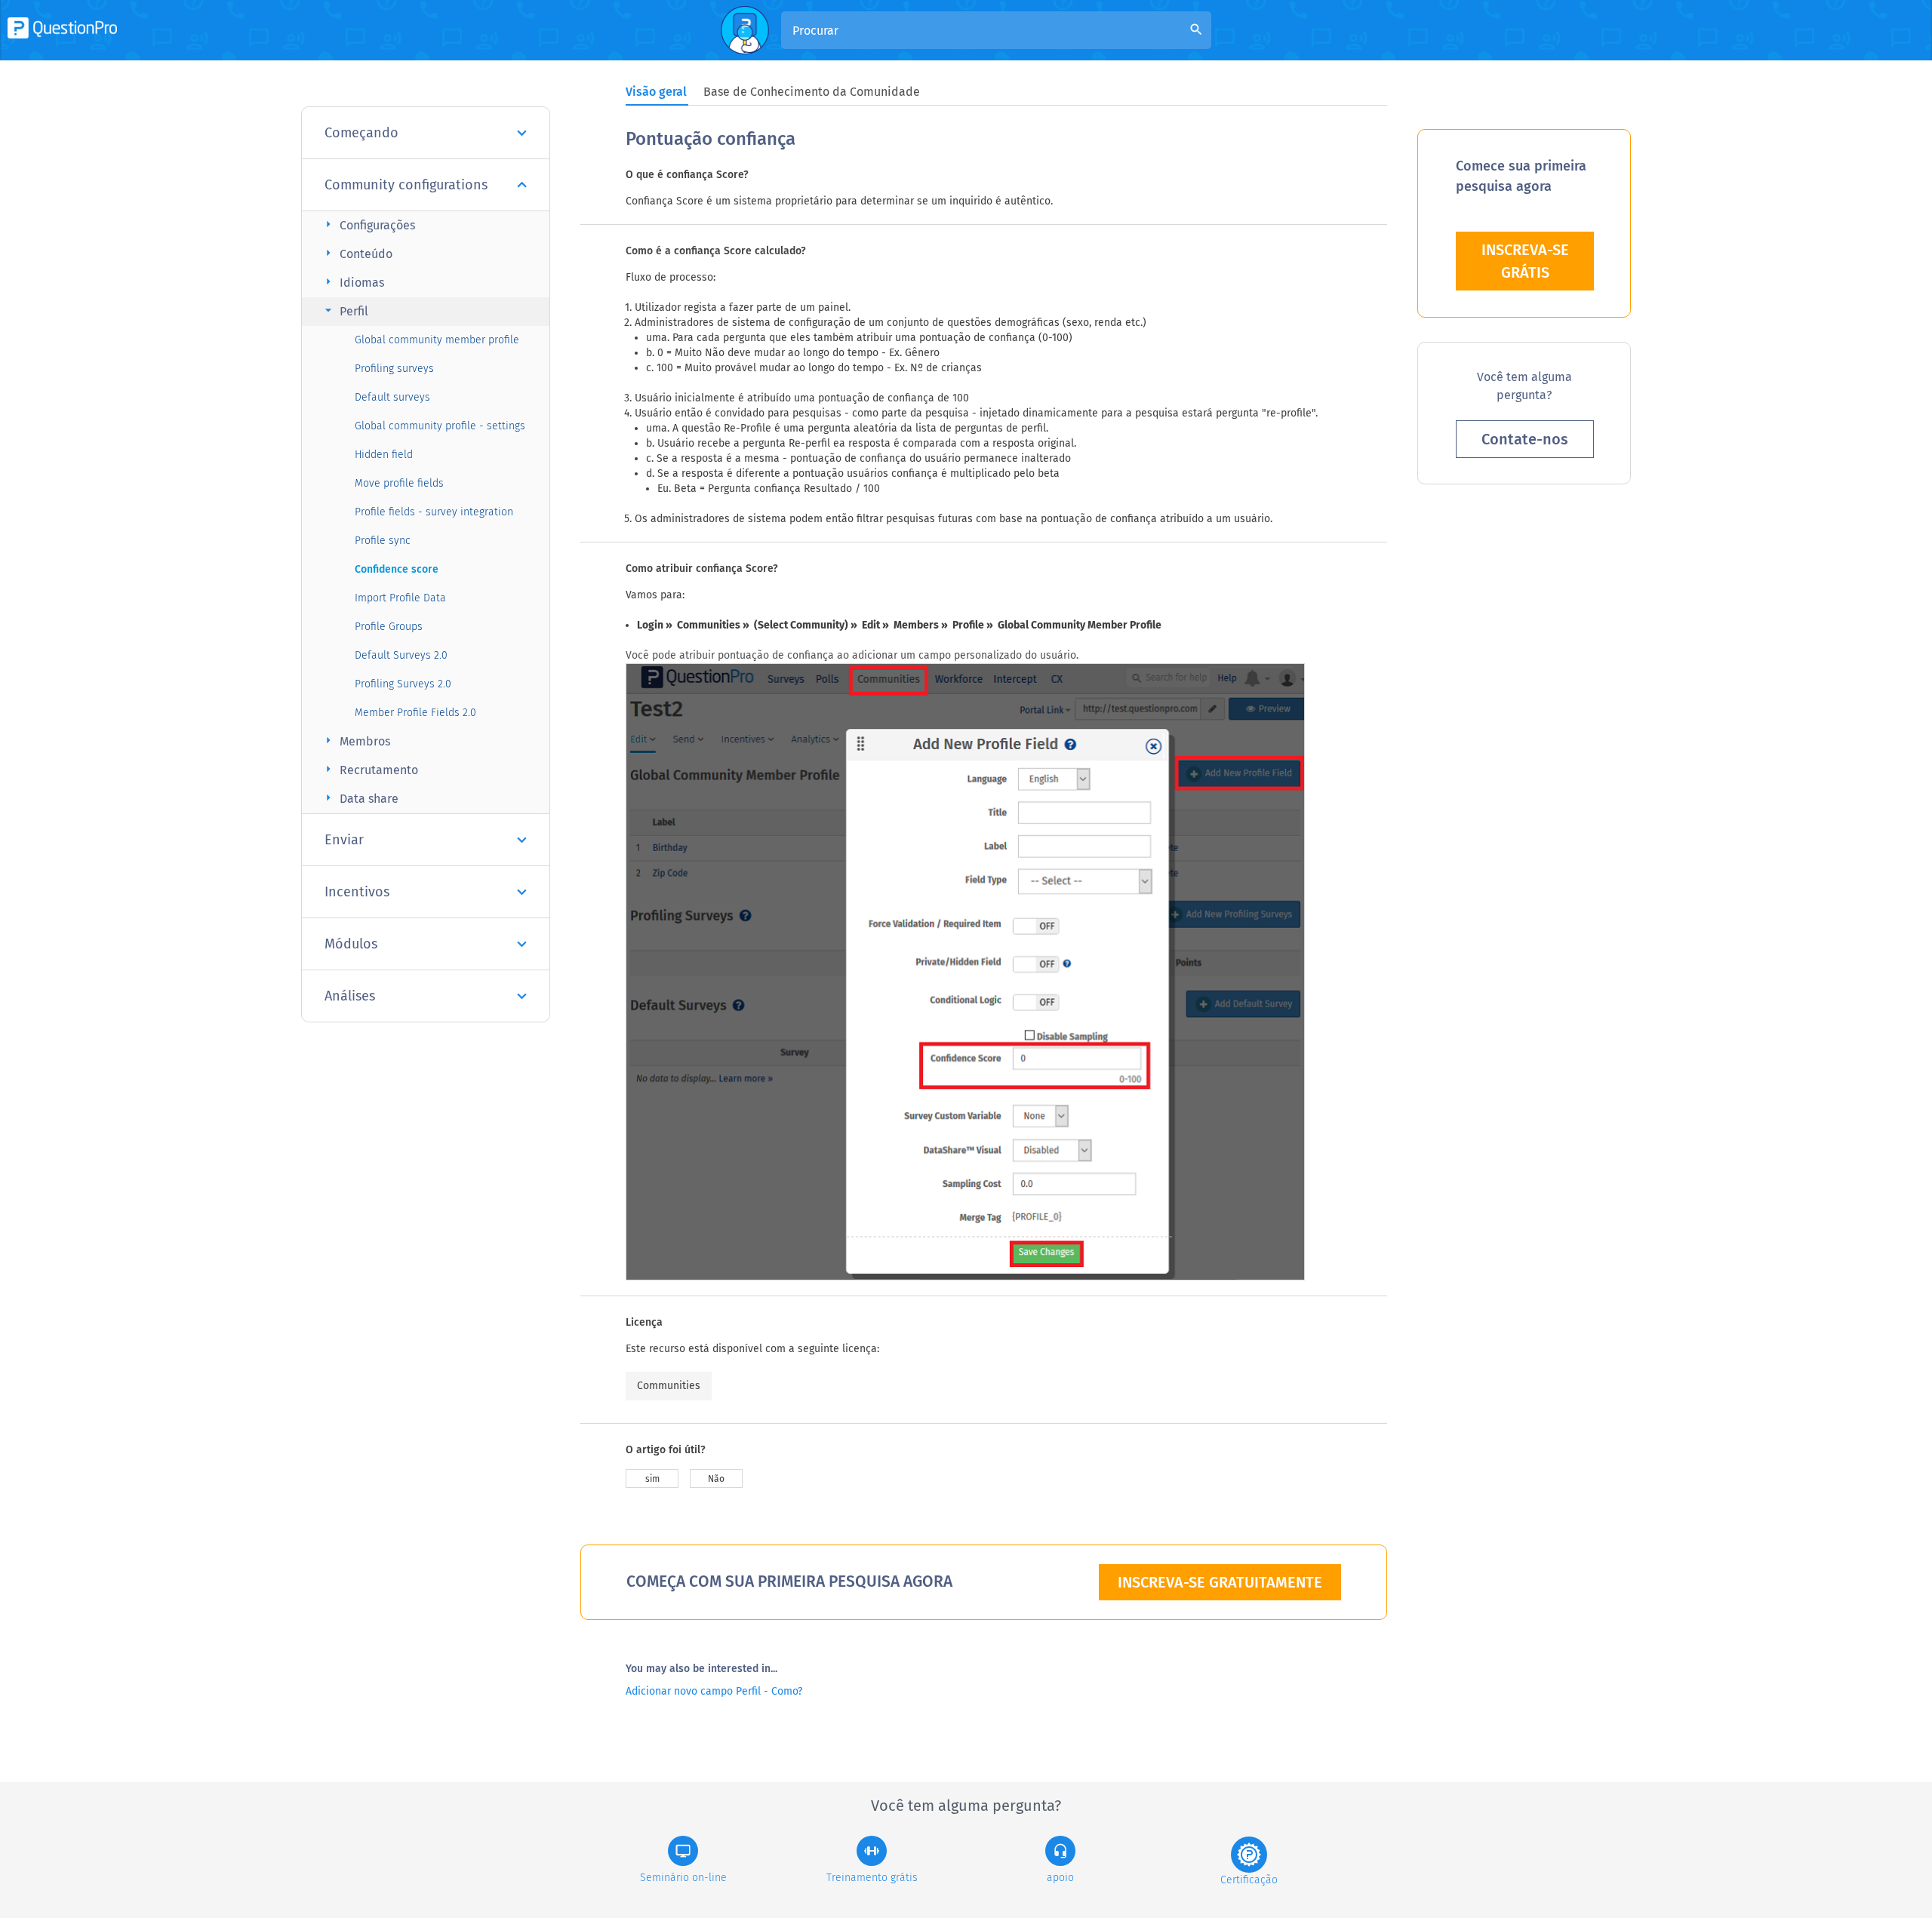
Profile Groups (389, 627)
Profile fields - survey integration (434, 512)
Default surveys (392, 397)
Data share (360, 798)
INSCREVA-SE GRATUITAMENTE (1220, 1582)
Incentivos (357, 892)
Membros (355, 741)
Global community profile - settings (440, 426)
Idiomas (352, 282)
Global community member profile (437, 340)
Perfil (345, 310)
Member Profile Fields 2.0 (415, 713)
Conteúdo (357, 253)
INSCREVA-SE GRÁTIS (1525, 261)
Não (716, 1479)
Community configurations (406, 185)
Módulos (351, 944)
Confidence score (397, 569)
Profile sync (383, 541)
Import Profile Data (400, 598)
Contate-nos (1525, 439)
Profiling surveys (394, 369)
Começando (361, 133)
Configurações (368, 224)
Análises (350, 996)
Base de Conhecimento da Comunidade (812, 92)
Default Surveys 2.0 (401, 655)
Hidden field (384, 455)
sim (652, 1479)
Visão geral (656, 92)
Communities (669, 1386)
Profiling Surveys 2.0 (403, 684)
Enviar (344, 840)
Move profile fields (399, 483)
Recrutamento (369, 769)
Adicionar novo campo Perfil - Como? (714, 1691)
